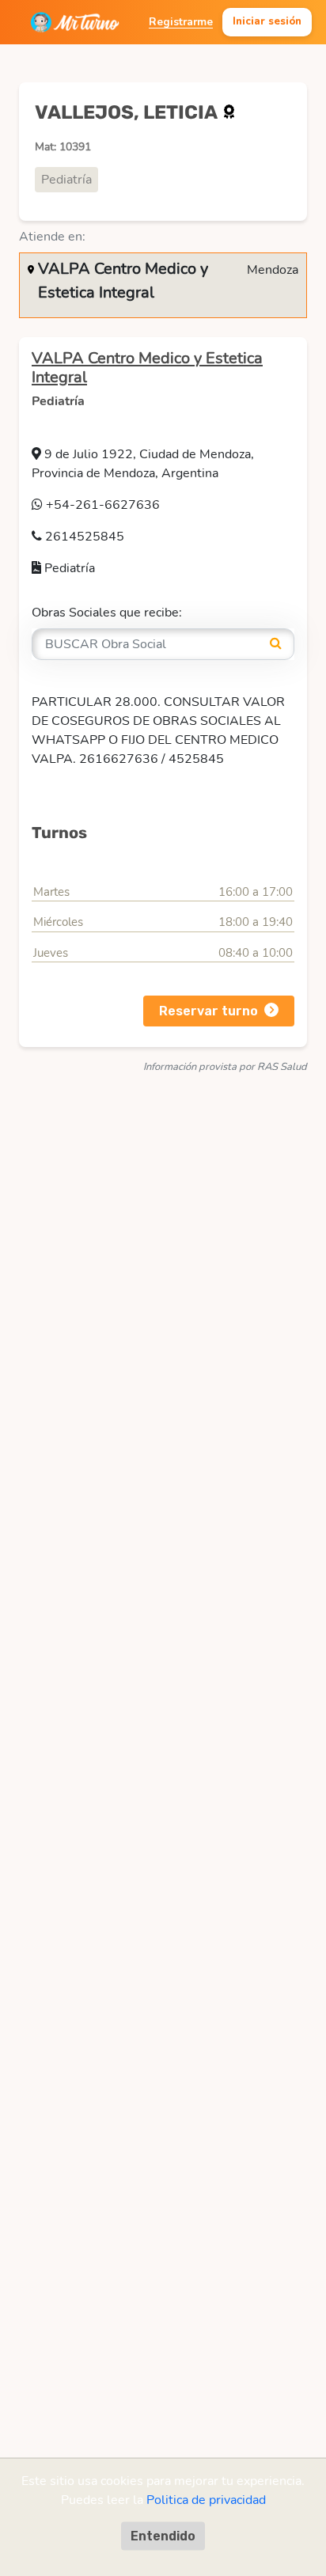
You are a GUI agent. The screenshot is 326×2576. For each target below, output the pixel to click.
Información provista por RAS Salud (225, 1067)
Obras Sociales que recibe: (107, 613)
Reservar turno (208, 1011)
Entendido (163, 2535)
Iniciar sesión (267, 21)
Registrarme (181, 22)
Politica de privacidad (206, 2499)
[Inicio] (75, 22)
